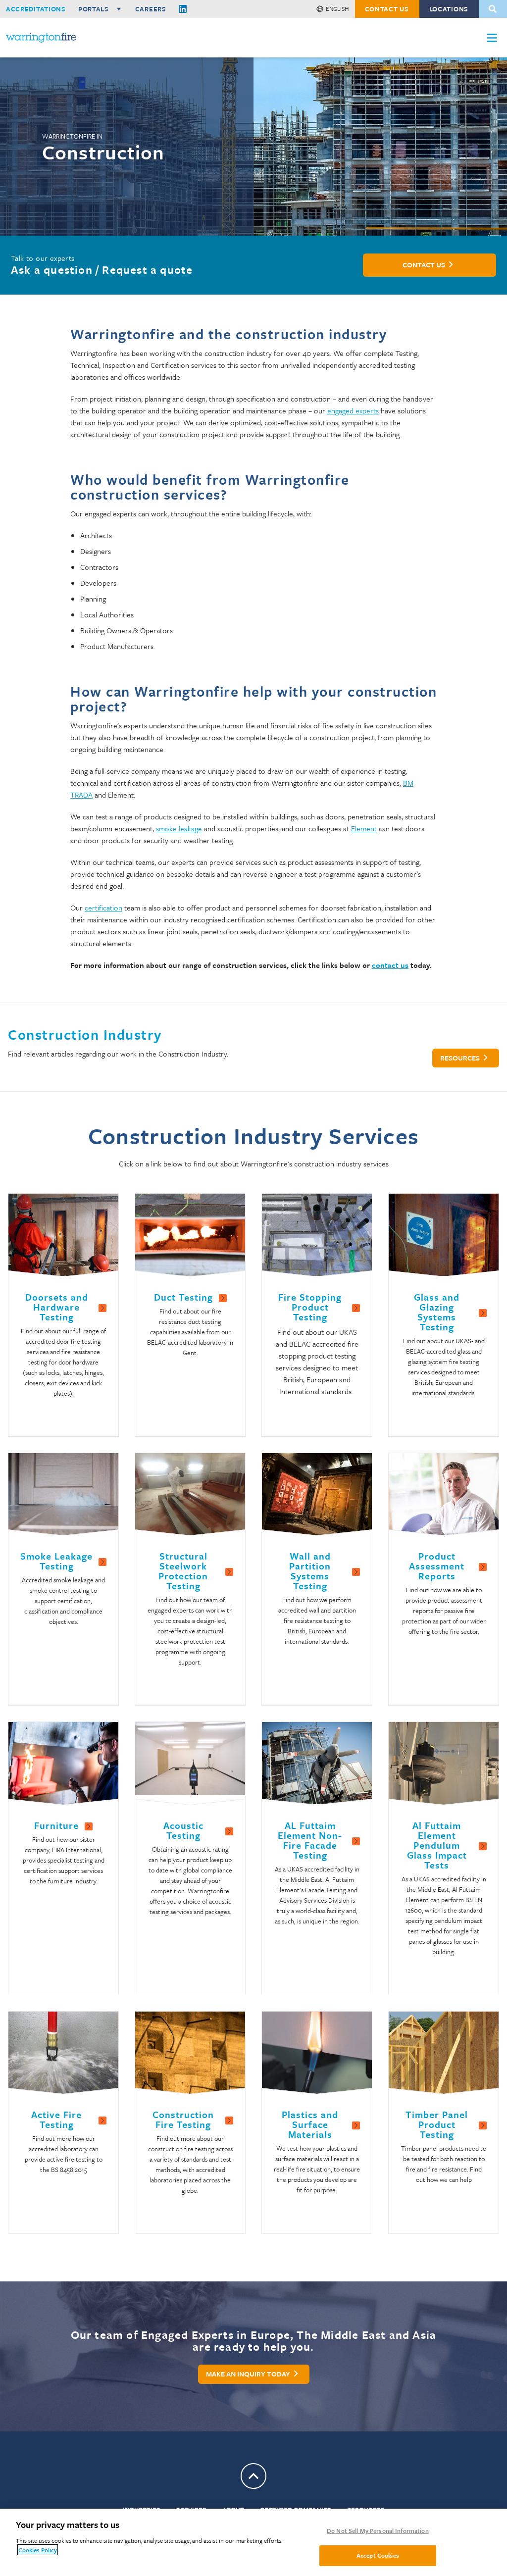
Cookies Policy (38, 2550)
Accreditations (36, 9)
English (337, 8)
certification (103, 908)
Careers (151, 9)
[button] (492, 38)
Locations (449, 9)
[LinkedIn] (183, 9)
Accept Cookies (378, 2555)
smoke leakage (179, 828)
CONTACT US (387, 9)
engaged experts (353, 410)
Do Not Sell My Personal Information (378, 2530)
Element (364, 828)
